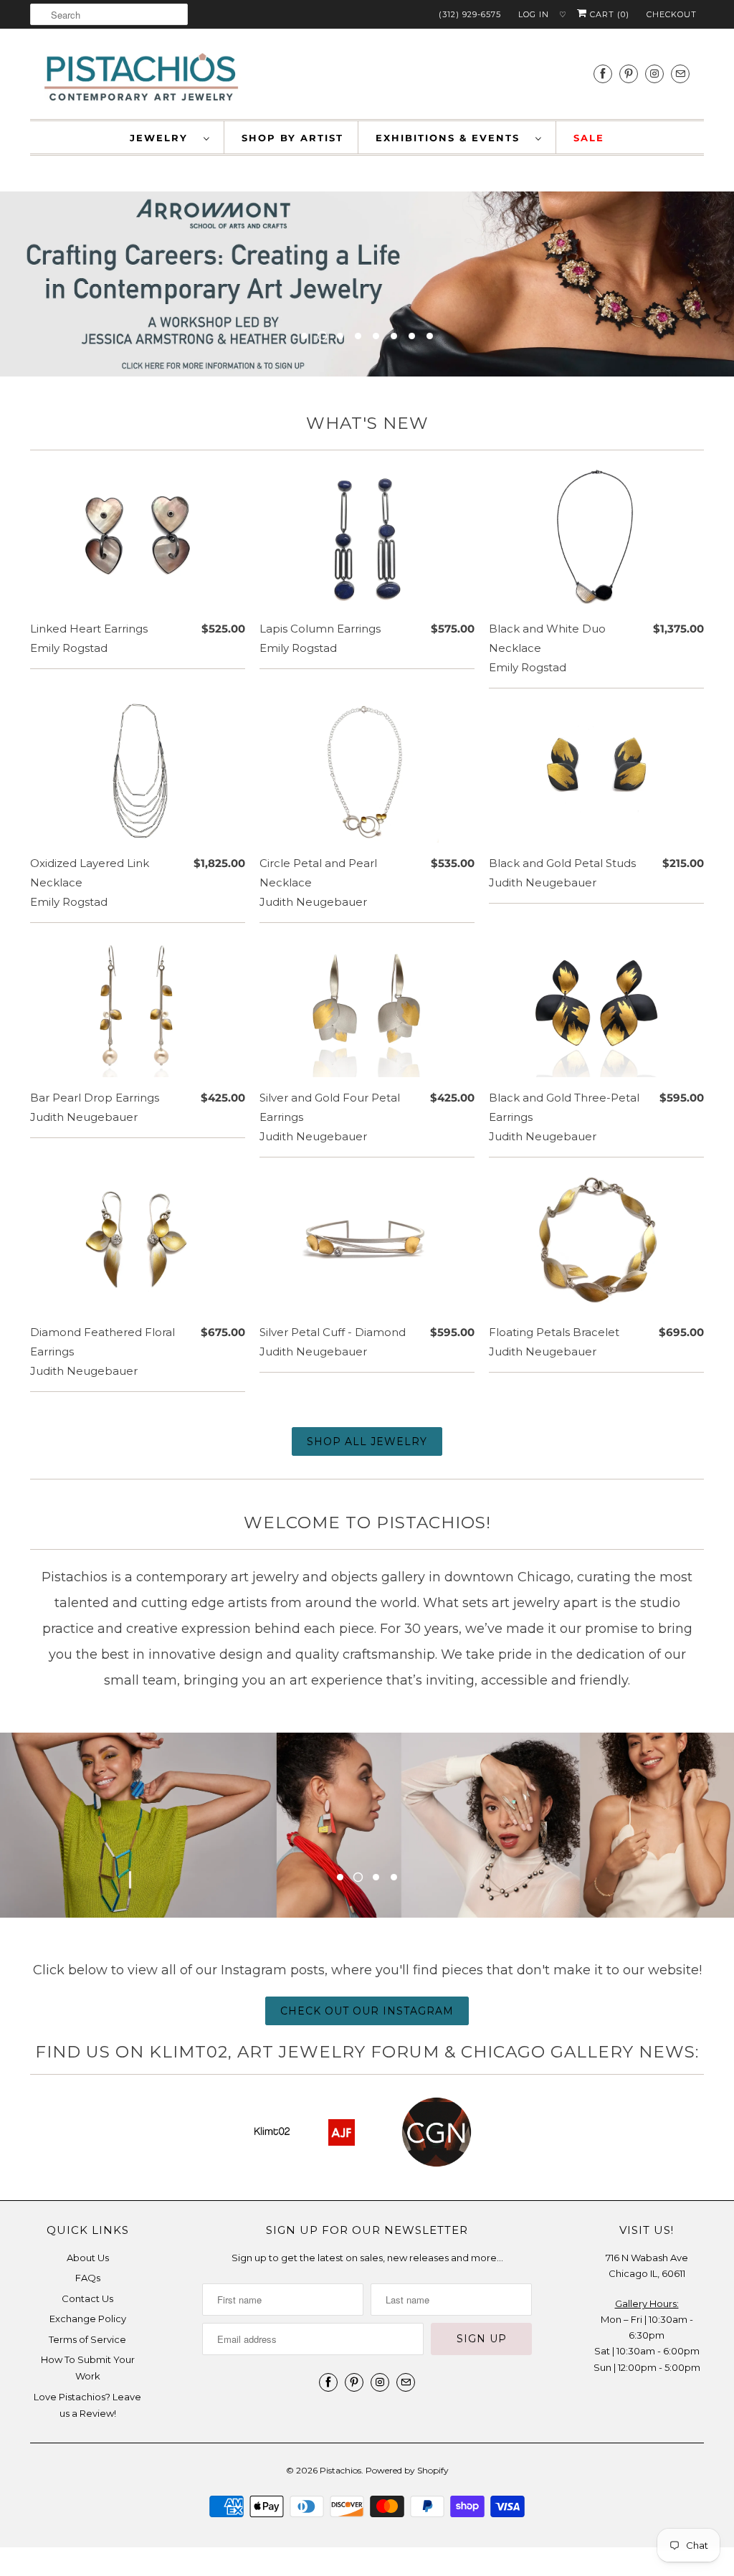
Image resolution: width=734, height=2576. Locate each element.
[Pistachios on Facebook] (603, 74)
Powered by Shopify (407, 2470)
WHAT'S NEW (367, 423)
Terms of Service (87, 2339)
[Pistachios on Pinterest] (629, 74)
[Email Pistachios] (680, 74)
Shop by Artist (292, 138)
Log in (534, 14)
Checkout (672, 14)
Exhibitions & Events (452, 138)
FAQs (88, 2278)
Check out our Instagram (367, 2011)
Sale (589, 138)
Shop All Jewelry (367, 1441)
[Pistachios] (141, 77)
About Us (88, 2258)
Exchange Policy (88, 2319)
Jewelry (163, 138)
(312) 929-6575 (470, 14)
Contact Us (87, 2298)
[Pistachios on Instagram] (654, 74)
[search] (109, 14)
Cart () (608, 14)
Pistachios (340, 2470)
